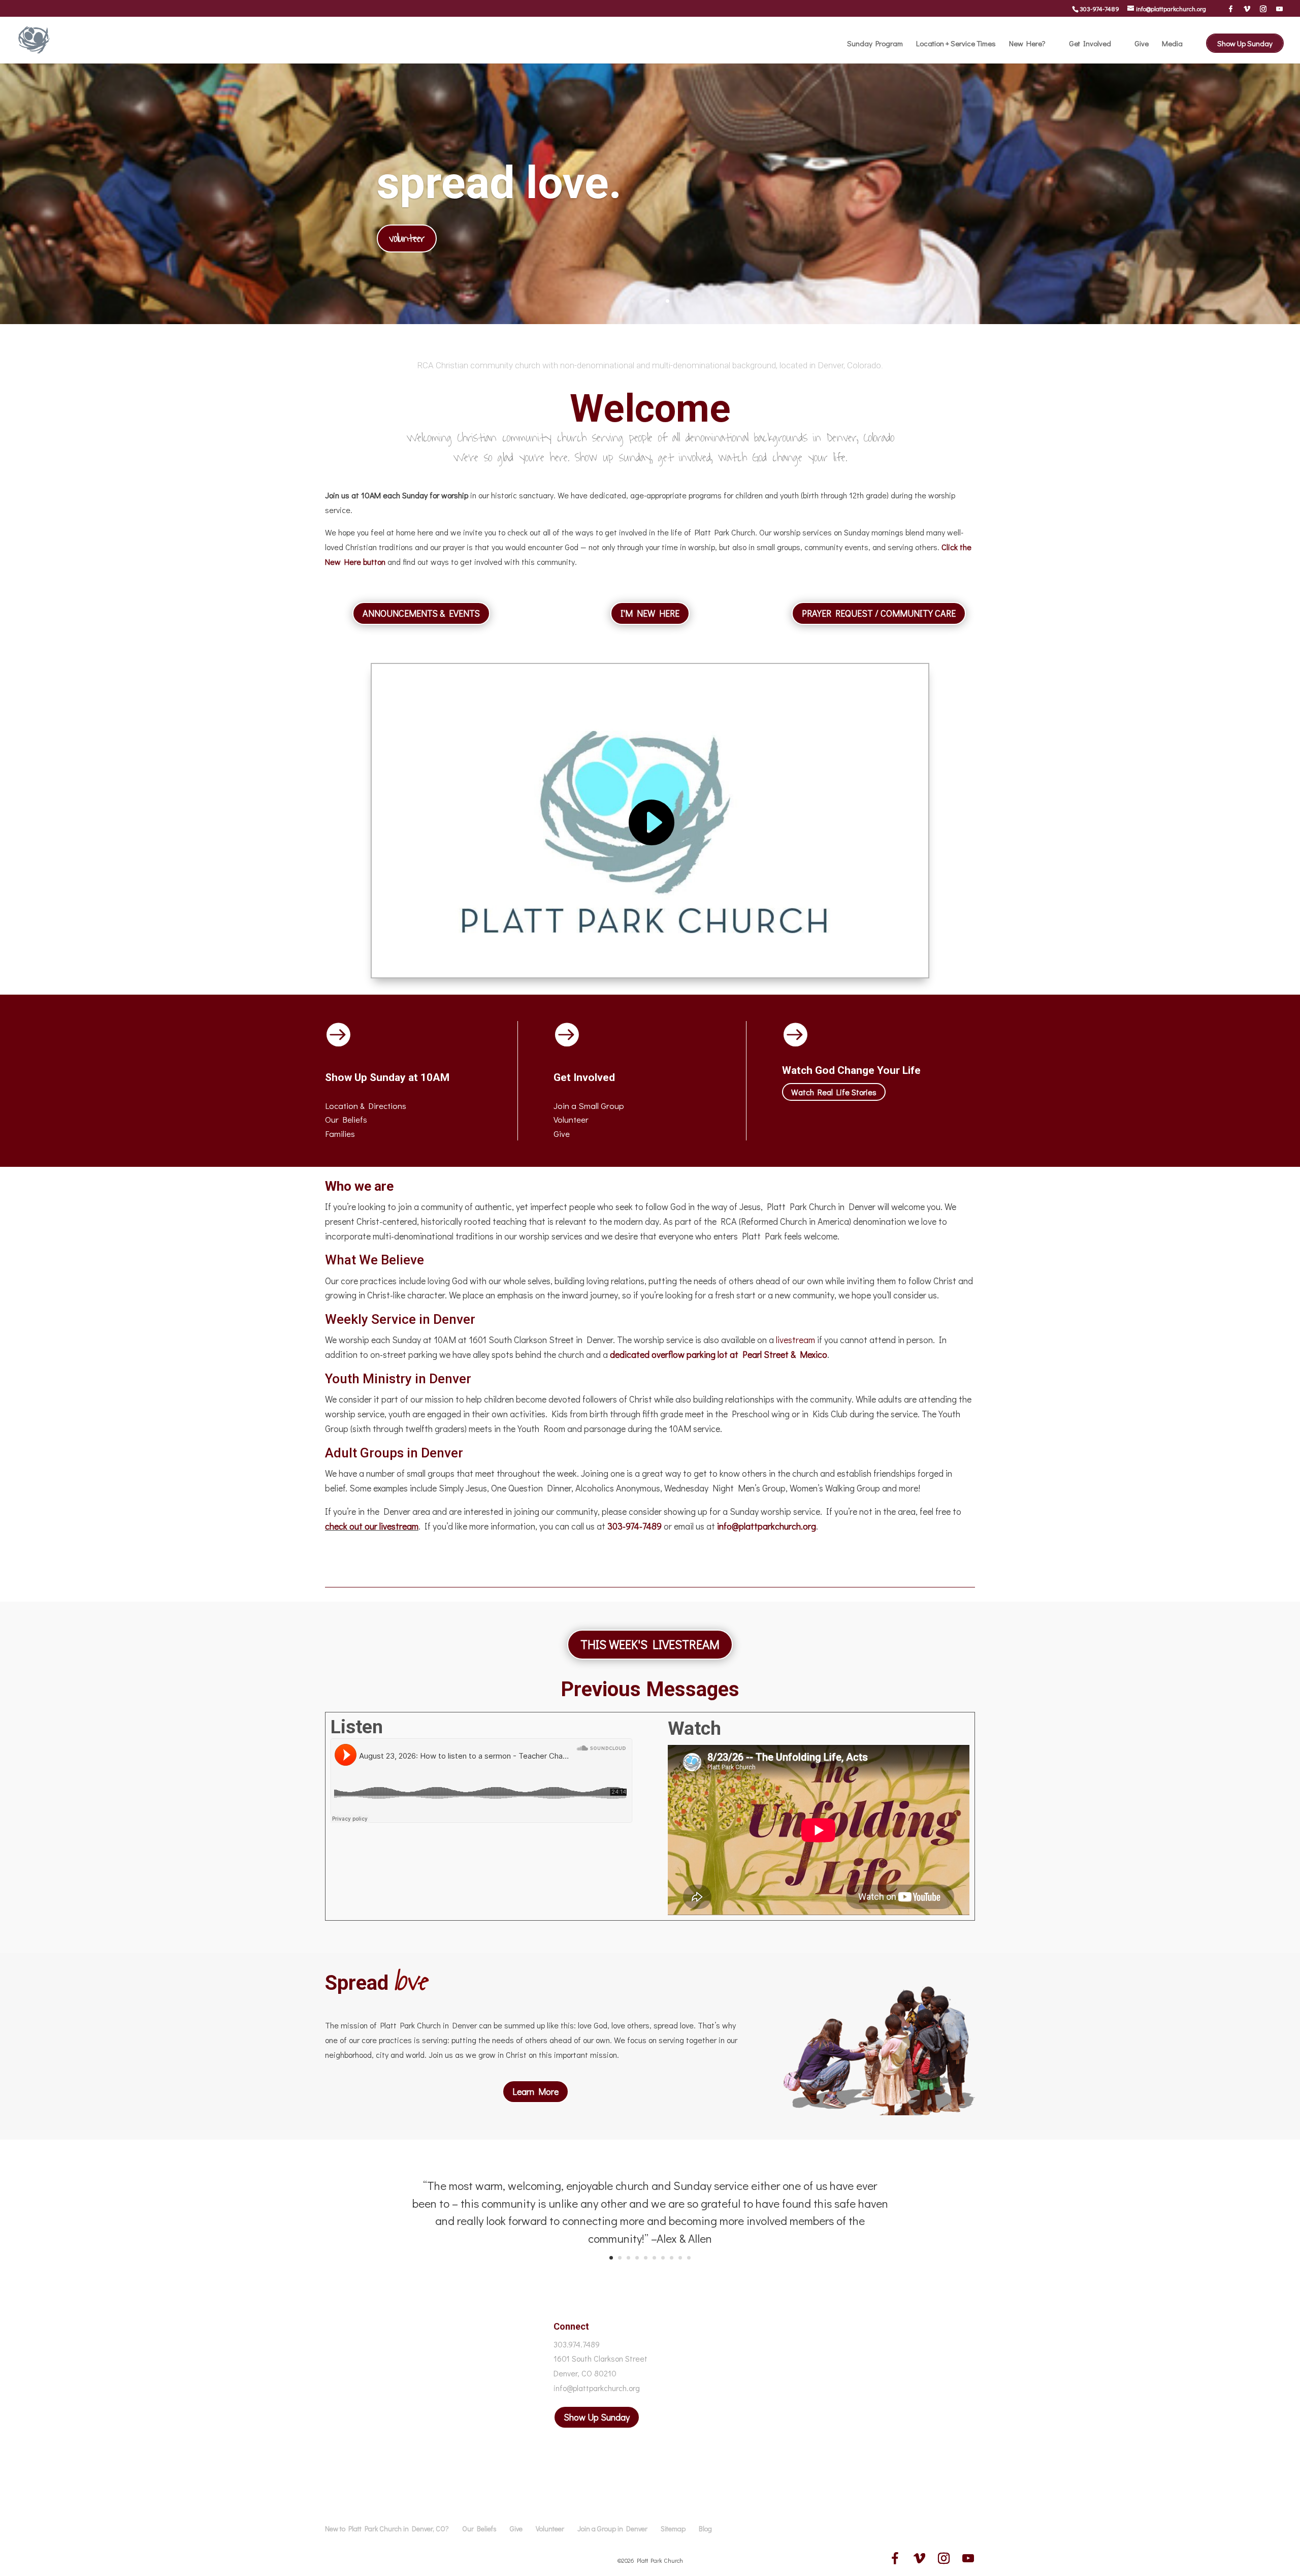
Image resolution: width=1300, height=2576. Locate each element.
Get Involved (1090, 44)
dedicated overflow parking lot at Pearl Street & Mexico (719, 1354)
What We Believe (375, 1260)
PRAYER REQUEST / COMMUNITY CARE (879, 613)
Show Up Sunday (1245, 43)
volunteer (407, 238)
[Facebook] (1231, 9)
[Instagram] (1263, 9)
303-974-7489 (1099, 8)
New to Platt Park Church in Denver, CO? (387, 2529)
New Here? (1027, 44)
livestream (795, 1340)
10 (689, 2258)
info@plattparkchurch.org (767, 1526)
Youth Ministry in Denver (398, 1379)
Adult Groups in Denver (394, 1453)
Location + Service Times (956, 44)
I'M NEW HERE (650, 613)
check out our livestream (372, 1526)
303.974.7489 (577, 2344)
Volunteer (571, 1119)
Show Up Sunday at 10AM (387, 1077)
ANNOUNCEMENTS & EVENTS (421, 613)
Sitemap (673, 2529)
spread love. (499, 183)
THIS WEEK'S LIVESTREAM (650, 1644)
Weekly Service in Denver (400, 1319)
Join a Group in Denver (612, 2529)
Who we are (359, 1186)
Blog (705, 2529)
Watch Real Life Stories (834, 1092)
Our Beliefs (479, 2529)
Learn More (535, 2091)
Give (1142, 44)
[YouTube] (1279, 9)
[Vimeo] (1247, 9)
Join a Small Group (589, 1106)
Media (1172, 44)
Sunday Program (875, 44)
